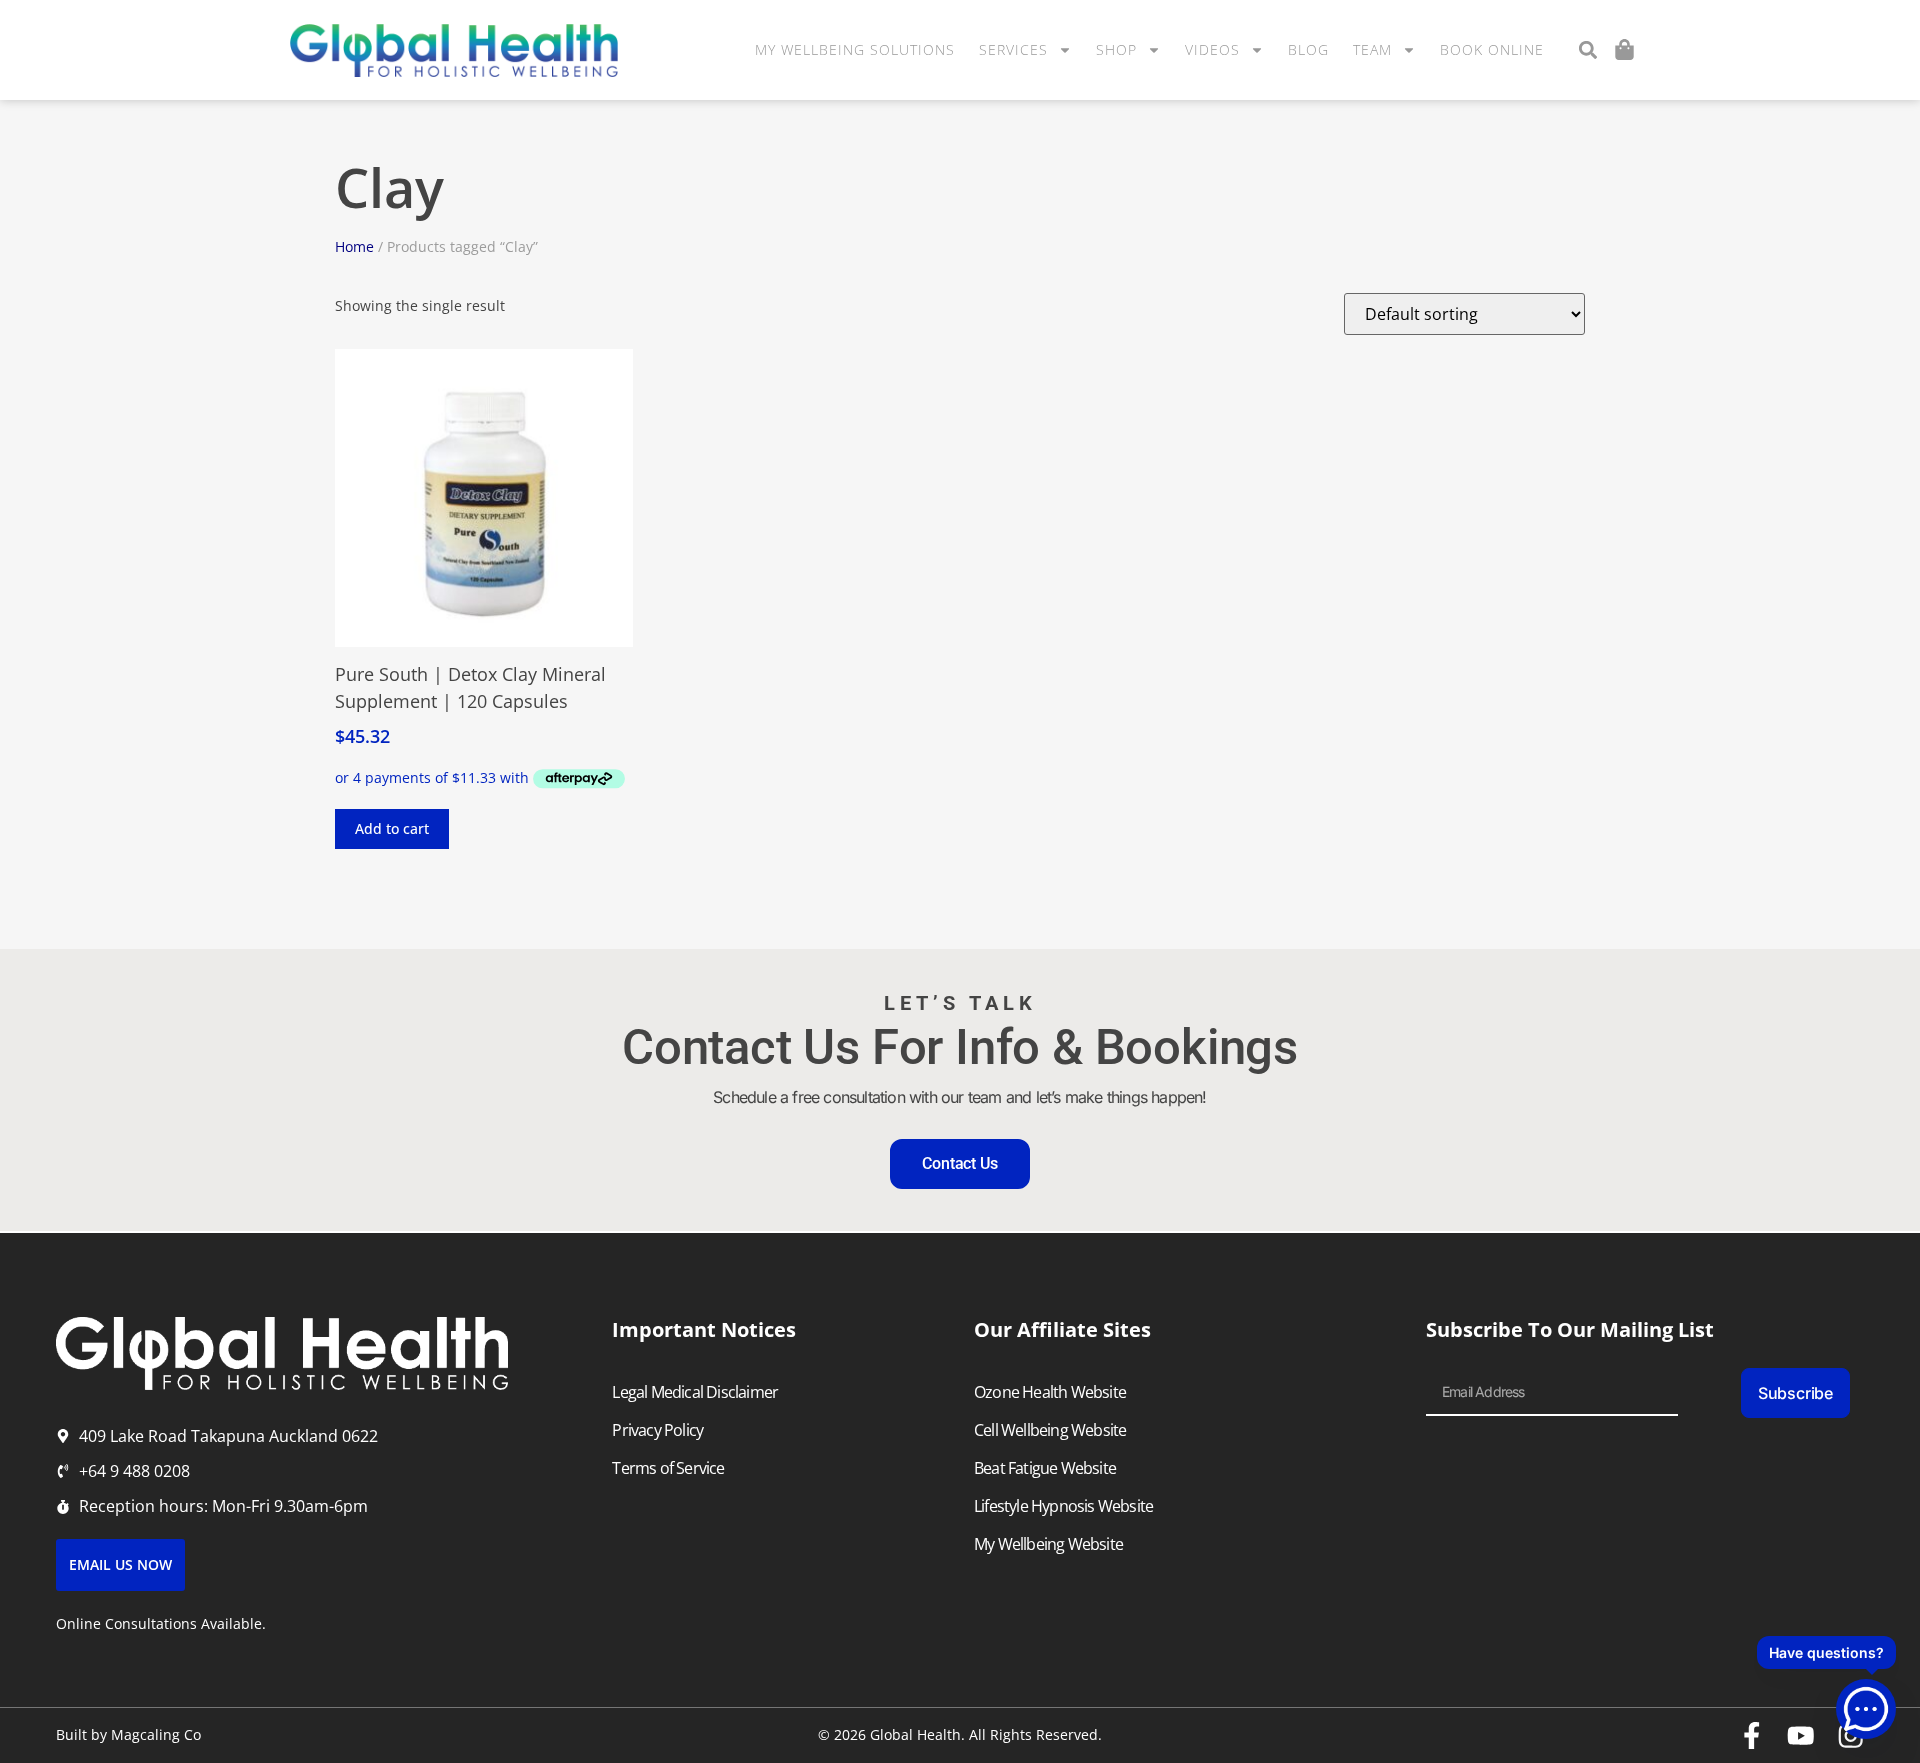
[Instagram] (1851, 1736)
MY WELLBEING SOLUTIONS (855, 49)
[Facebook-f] (1752, 1736)
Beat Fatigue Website (1045, 1468)
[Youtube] (1801, 1736)
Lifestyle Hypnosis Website (1063, 1506)
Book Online (1492, 49)
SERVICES (1013, 49)
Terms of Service (668, 1468)
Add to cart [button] (392, 828)
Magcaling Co (156, 1734)
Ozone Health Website (1050, 1392)
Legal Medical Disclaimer (695, 1392)
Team (1372, 49)
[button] (1587, 50)
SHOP (1116, 49)
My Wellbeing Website (1048, 1544)
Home (354, 246)
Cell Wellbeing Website (1050, 1430)
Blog (1308, 49)
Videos (1212, 49)
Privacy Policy (657, 1430)
